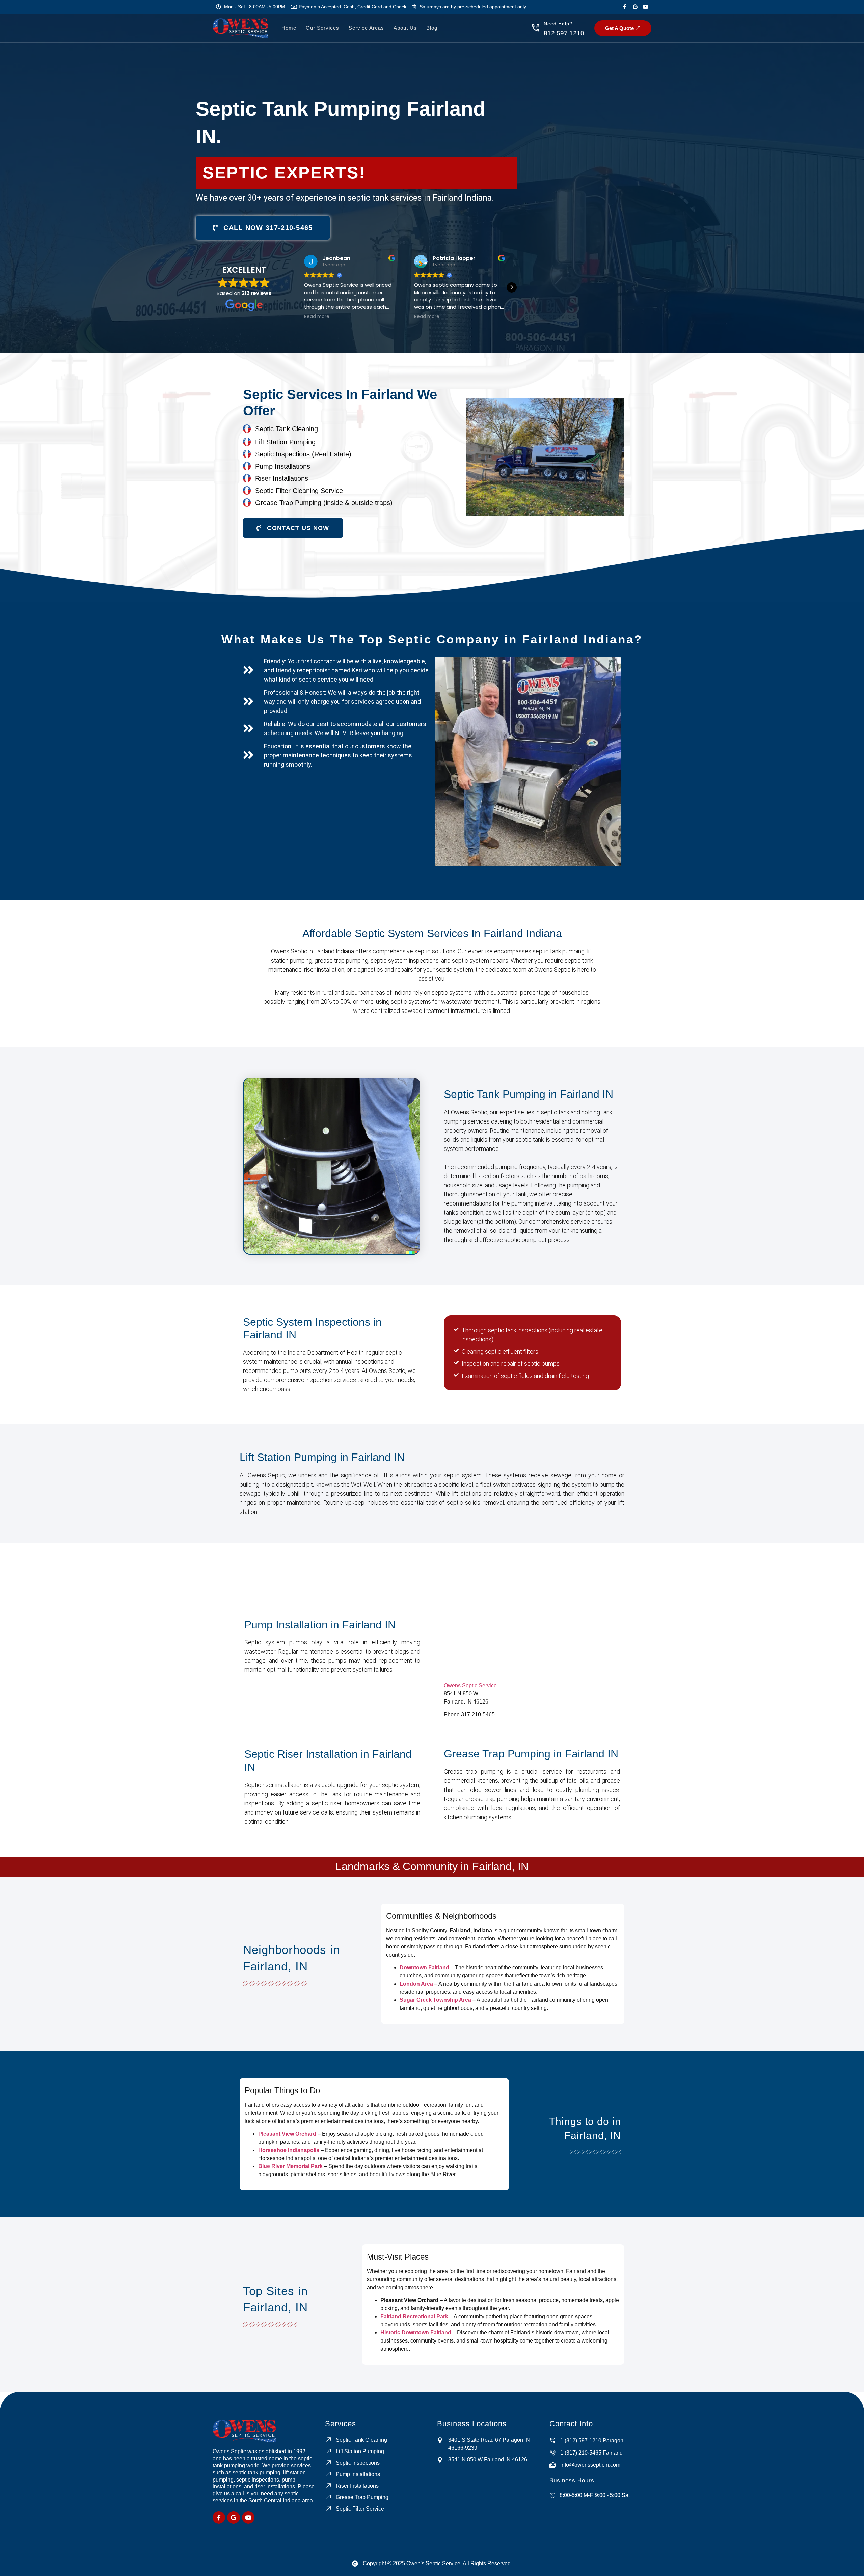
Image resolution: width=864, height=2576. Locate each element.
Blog (432, 28)
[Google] (635, 7)
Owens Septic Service (470, 1685)
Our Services (322, 28)
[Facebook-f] (625, 7)
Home (289, 28)
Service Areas (366, 28)
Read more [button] (317, 317)
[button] (512, 287)
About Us (405, 28)
